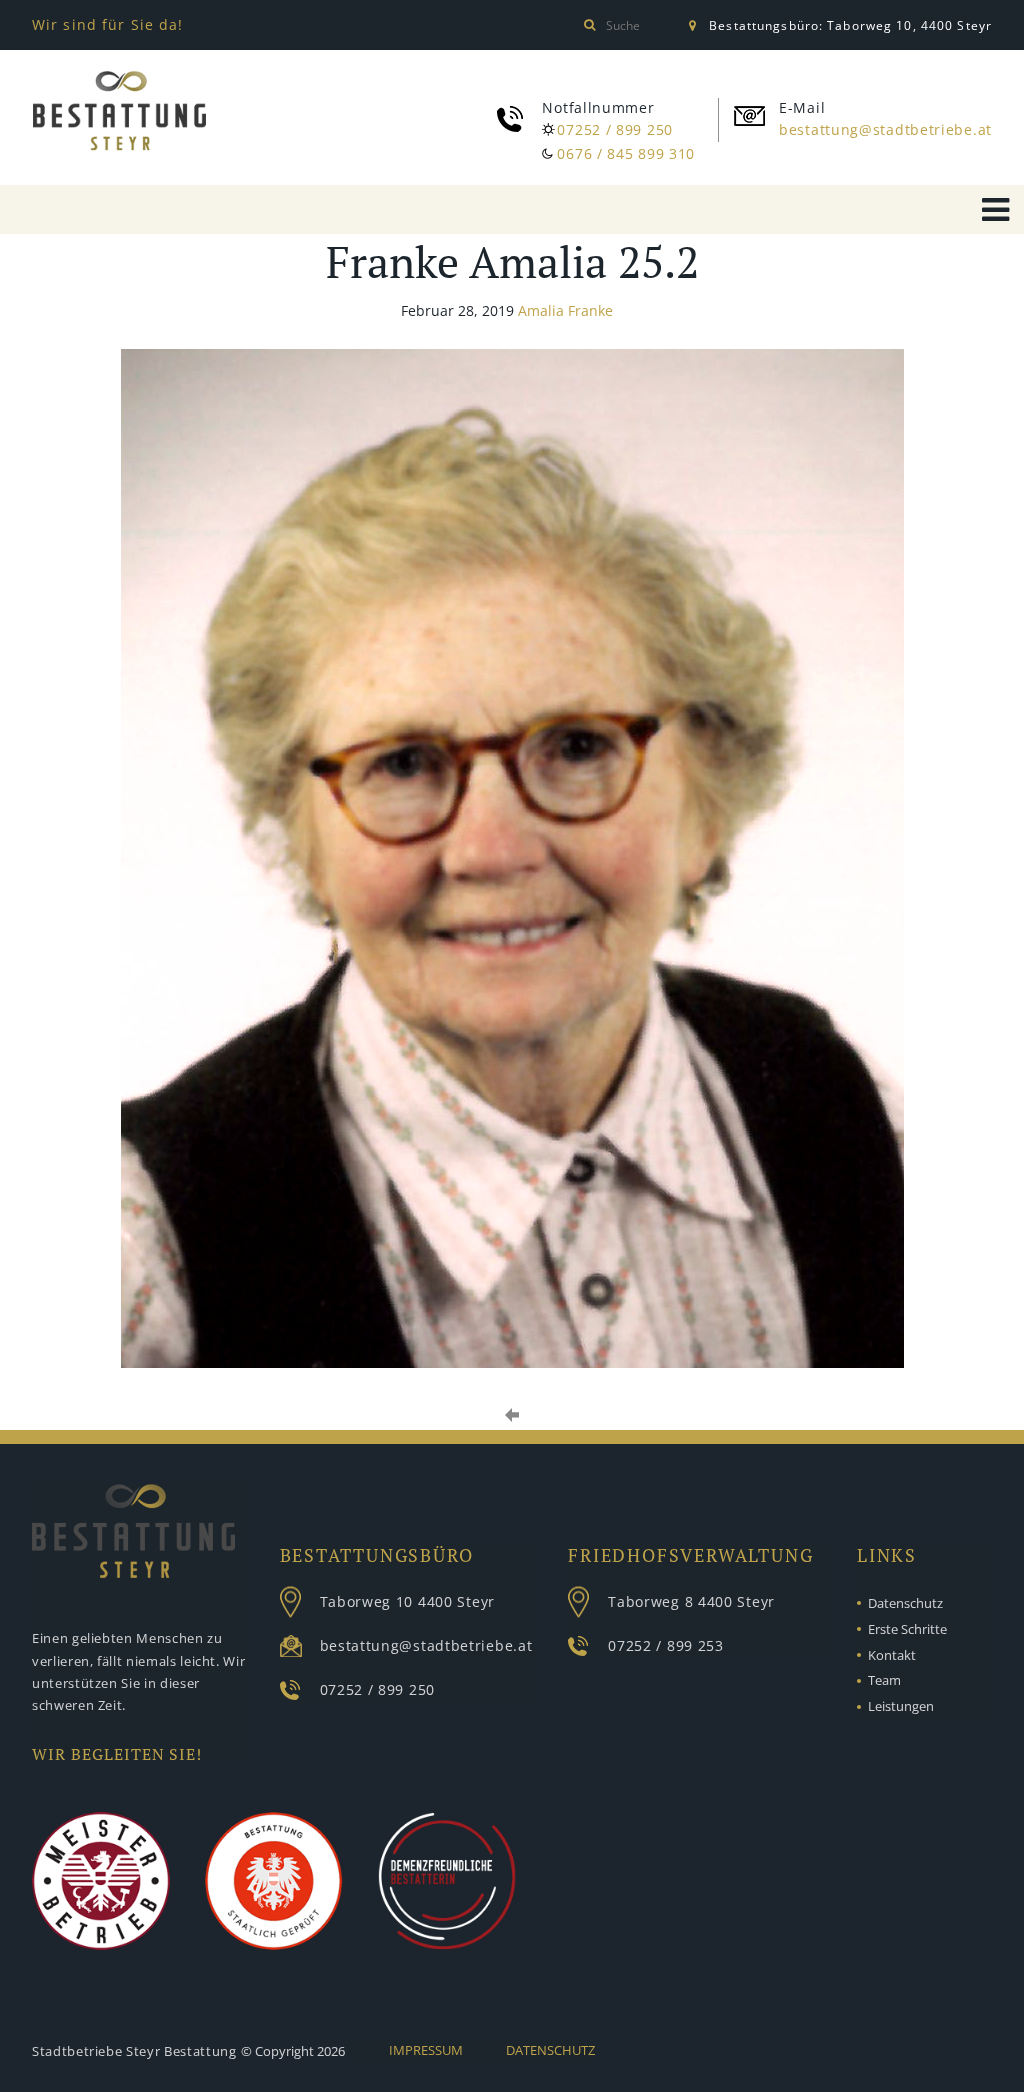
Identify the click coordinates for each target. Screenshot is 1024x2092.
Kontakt (892, 1655)
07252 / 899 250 (615, 129)
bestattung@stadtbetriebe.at (885, 129)
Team (884, 1680)
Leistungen (901, 1706)
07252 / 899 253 (666, 1645)
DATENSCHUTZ (550, 2050)
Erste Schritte (907, 1629)
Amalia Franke (565, 310)
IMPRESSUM (426, 2050)
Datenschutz (905, 1603)
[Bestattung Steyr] (119, 114)
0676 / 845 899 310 (626, 153)
